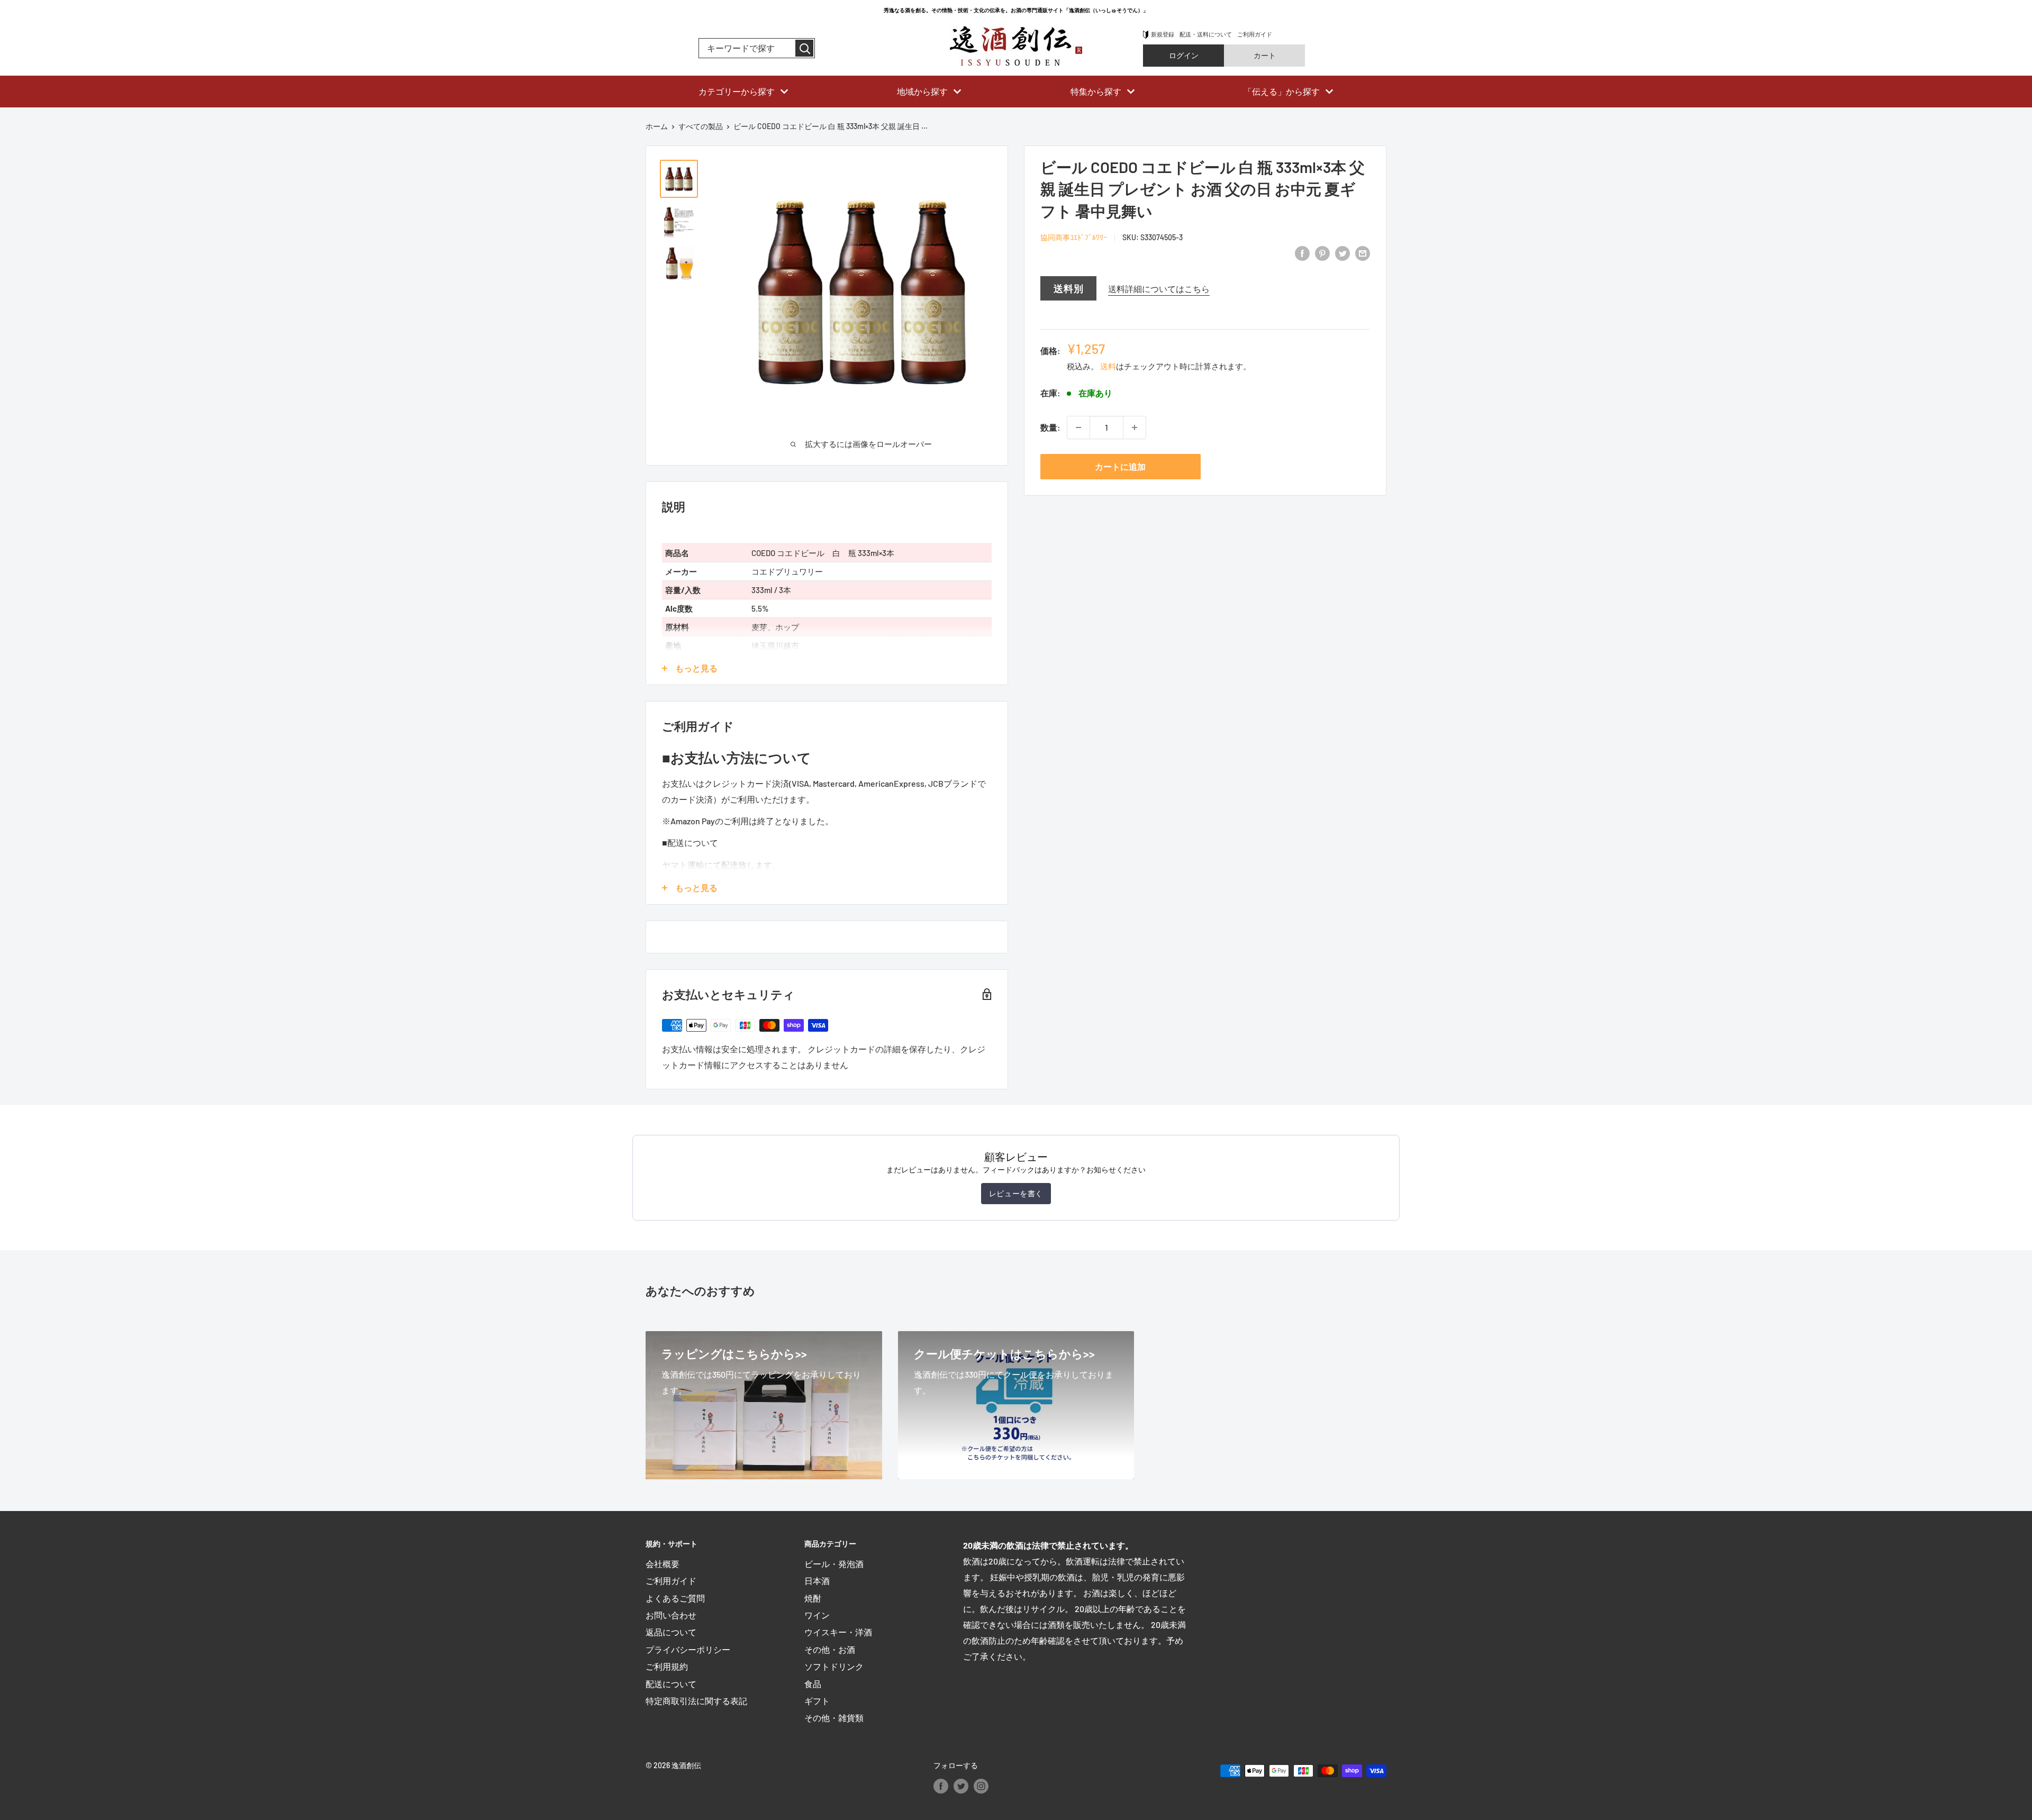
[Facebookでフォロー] (941, 1786)
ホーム (657, 126)
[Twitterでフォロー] (961, 1786)
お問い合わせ (671, 1615)
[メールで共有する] (1363, 253)
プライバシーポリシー (688, 1649)
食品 (813, 1684)
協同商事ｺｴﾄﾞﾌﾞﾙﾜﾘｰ (1074, 237)
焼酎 (813, 1598)
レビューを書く (1016, 1193)
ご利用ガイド (1255, 34)
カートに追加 (1120, 466)
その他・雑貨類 (834, 1718)
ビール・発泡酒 (834, 1564)
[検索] (804, 48)
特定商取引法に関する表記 (696, 1701)
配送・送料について (1206, 34)
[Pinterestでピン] (1322, 253)
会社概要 (663, 1564)
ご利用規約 (667, 1666)
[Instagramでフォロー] (981, 1786)
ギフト (817, 1701)
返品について (671, 1632)
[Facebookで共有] (1302, 253)
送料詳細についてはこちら (1159, 289)
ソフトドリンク (834, 1666)
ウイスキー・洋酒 (838, 1632)
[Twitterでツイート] (1342, 253)
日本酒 (817, 1581)
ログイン (1184, 55)
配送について (671, 1684)
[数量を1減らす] (1078, 427)
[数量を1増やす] (1135, 427)
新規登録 (1163, 34)
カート (1265, 55)
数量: (1050, 427)
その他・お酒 (830, 1649)
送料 (1108, 366)
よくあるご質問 (675, 1598)
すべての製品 (701, 126)
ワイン (817, 1615)
